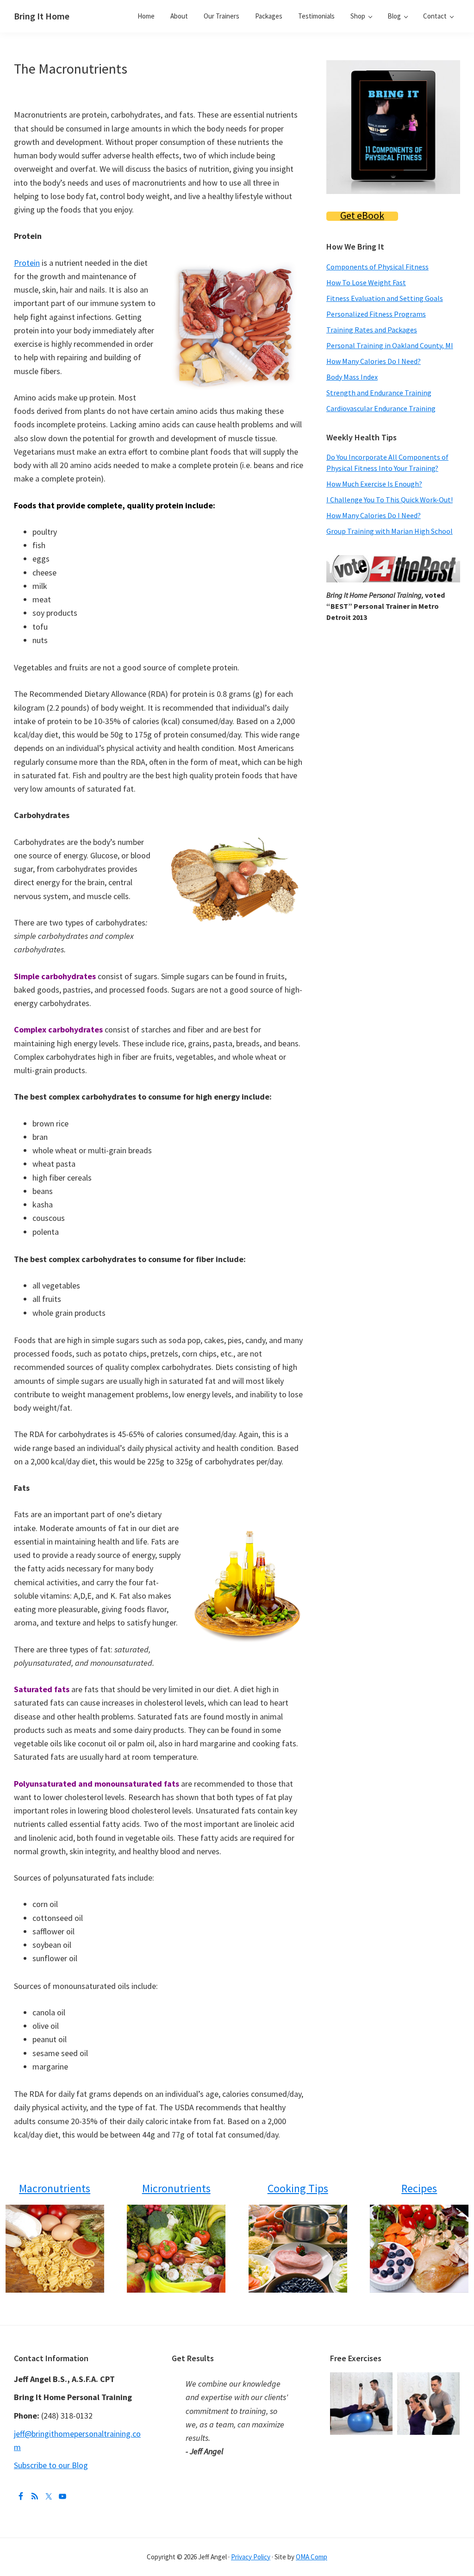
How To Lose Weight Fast (366, 282)
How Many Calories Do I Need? (374, 361)
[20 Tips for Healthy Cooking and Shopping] (298, 2249)
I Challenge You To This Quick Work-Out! (390, 500)
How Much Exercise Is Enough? (374, 484)
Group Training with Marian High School (390, 531)
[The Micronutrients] (176, 2249)
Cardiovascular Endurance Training (381, 408)
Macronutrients (55, 2188)
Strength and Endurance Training (379, 393)
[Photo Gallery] (364, 2379)
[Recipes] (419, 2249)
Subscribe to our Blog (51, 2465)
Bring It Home (42, 16)
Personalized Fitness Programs (376, 314)
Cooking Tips (298, 2188)
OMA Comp (312, 2557)
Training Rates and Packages (372, 330)
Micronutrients (176, 2188)
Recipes (419, 2188)
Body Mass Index (352, 377)
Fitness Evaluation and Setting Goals (385, 298)
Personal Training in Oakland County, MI (390, 345)
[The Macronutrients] (55, 2249)
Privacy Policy (251, 2557)
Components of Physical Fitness (377, 267)
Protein (27, 263)
